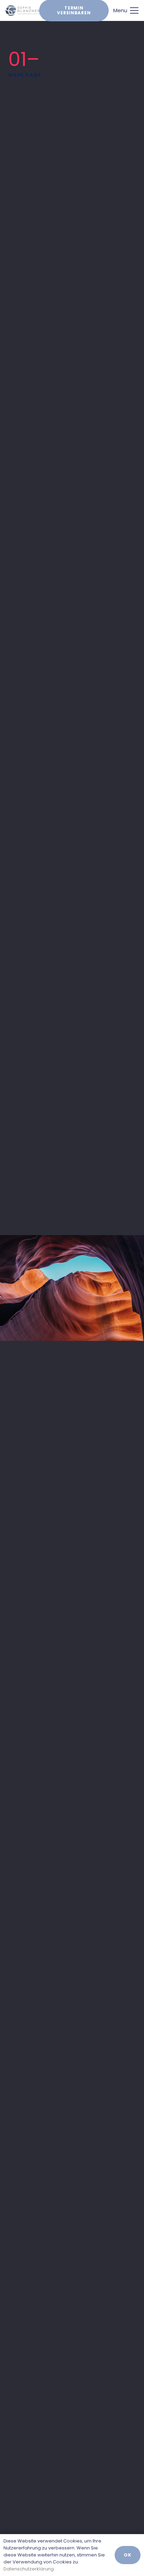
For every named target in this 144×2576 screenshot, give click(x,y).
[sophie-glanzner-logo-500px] (23, 10)
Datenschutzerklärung (29, 2569)
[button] (126, 10)
